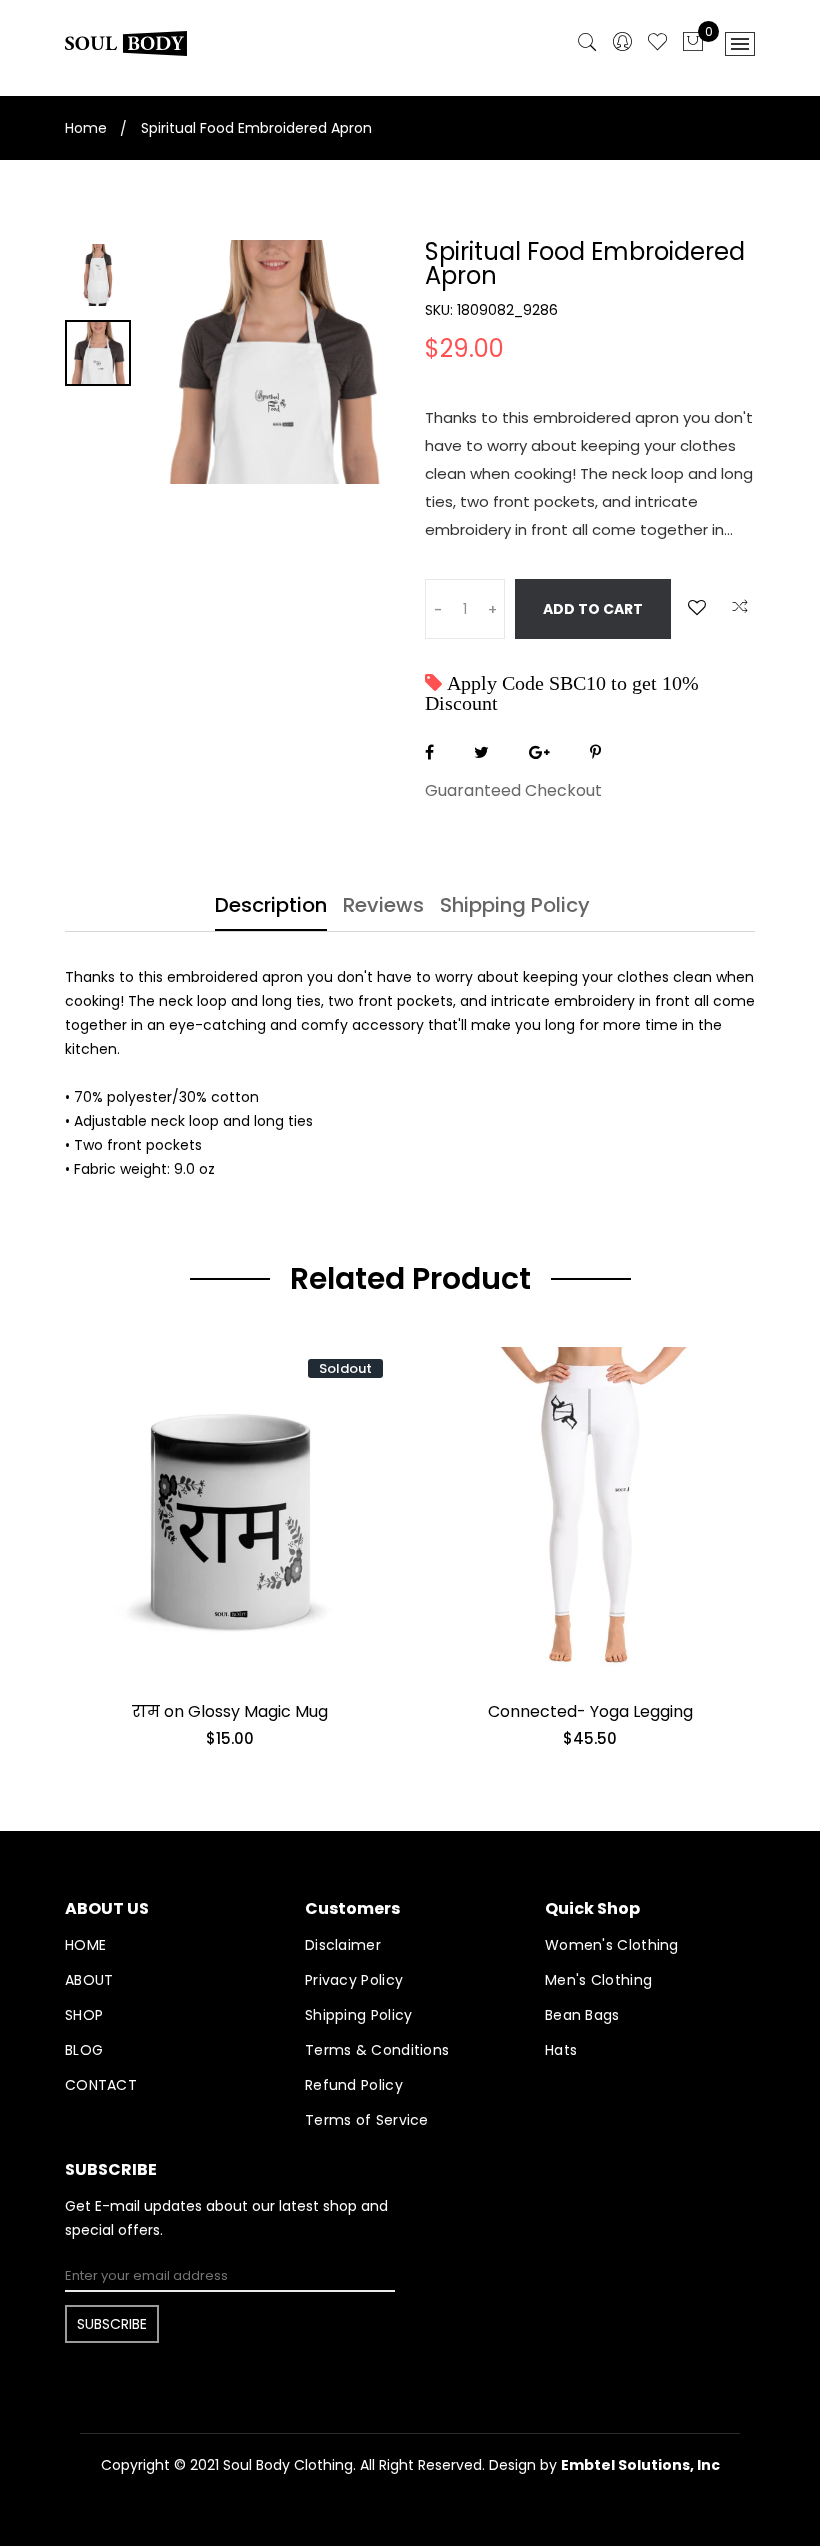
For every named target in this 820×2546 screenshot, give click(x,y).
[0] (693, 43)
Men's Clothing (598, 1980)
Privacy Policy (354, 1980)
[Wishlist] (697, 607)
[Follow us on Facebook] (429, 752)
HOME (85, 1945)
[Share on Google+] (539, 752)
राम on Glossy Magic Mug (230, 1711)
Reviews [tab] (383, 907)
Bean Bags (582, 2015)
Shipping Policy (359, 2015)
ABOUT (89, 1980)
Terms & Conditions (377, 2050)
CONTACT (101, 2085)
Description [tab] (271, 907)
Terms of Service (367, 2120)
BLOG (84, 2050)
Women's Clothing (612, 1945)
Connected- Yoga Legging (590, 1711)
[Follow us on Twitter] (481, 752)
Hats (561, 2050)
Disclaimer (343, 1945)
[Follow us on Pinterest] (595, 752)
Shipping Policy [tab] (515, 907)
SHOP (84, 2015)
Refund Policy (354, 2085)
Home (86, 128)
